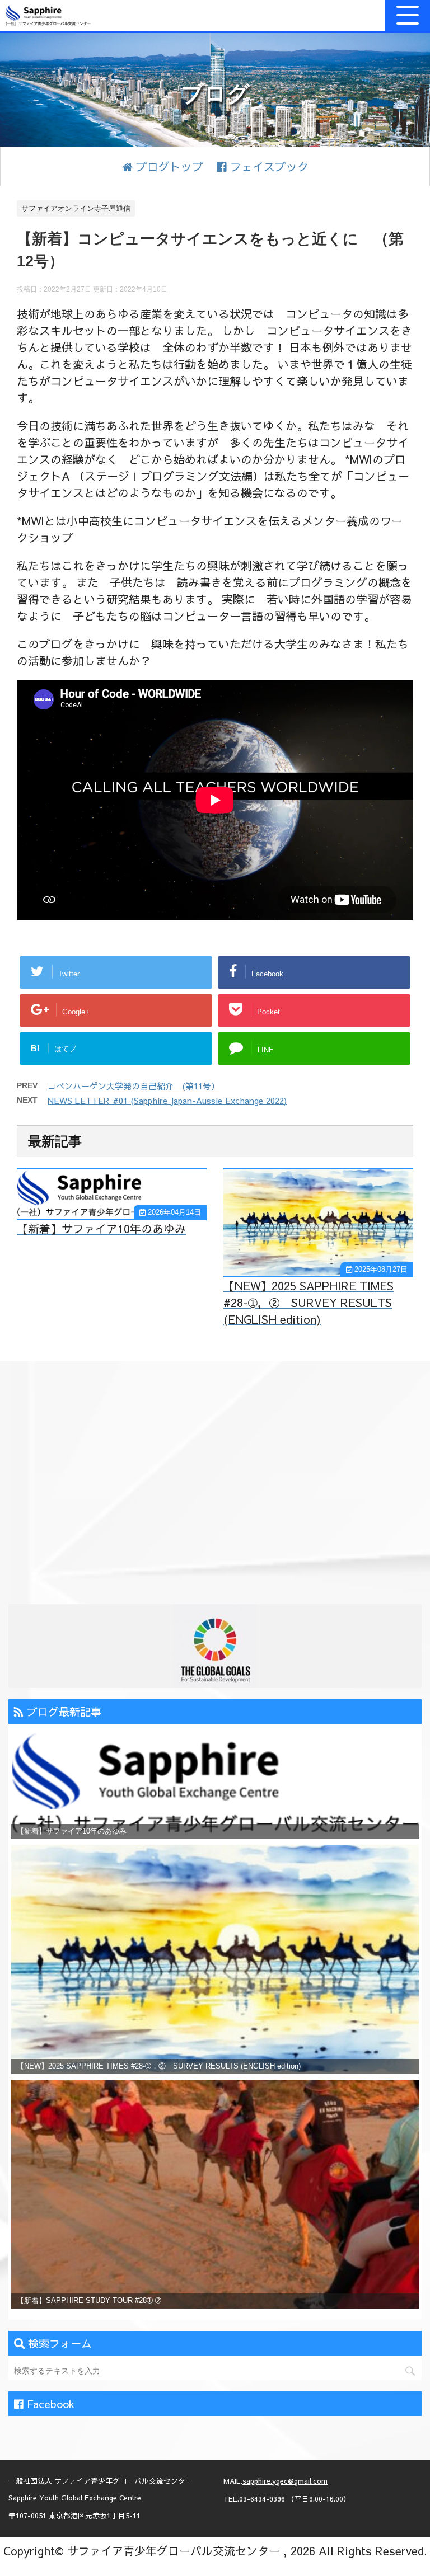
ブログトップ (168, 166)
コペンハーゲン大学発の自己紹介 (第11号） (134, 1086)
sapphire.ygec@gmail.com (285, 2481)
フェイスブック (268, 166)
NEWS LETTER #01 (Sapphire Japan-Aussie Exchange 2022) (167, 1100)
